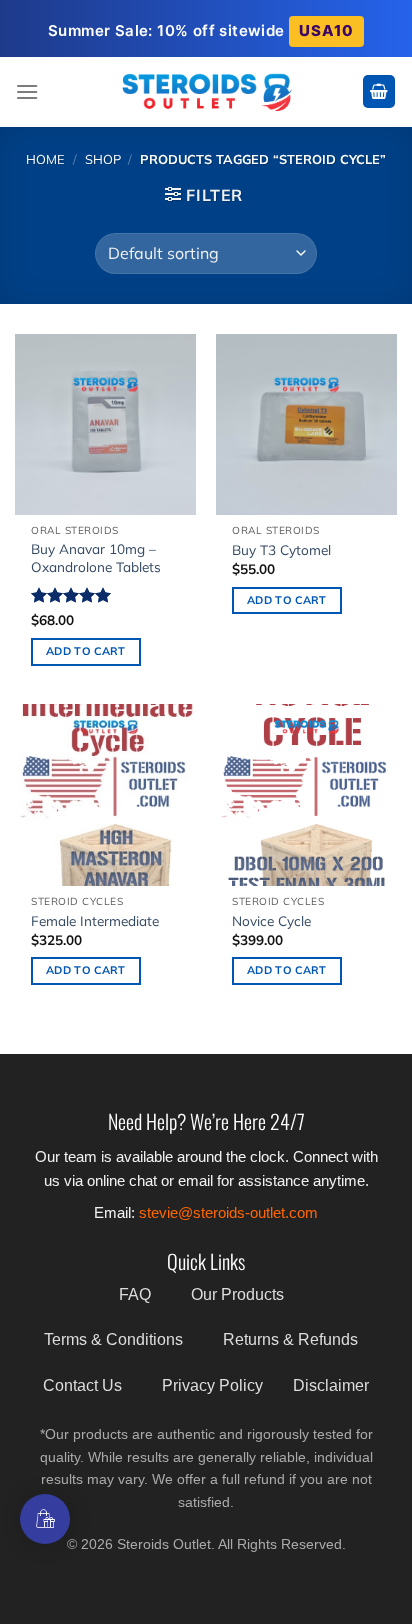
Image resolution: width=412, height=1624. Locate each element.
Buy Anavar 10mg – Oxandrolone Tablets (96, 557)
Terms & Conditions (113, 1339)
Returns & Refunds (290, 1339)
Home (45, 159)
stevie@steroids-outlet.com (228, 1212)
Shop (103, 159)
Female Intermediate (95, 920)
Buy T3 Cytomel (281, 549)
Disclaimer (331, 1385)
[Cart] (379, 91)
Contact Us (82, 1385)
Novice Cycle (271, 920)
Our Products (237, 1294)
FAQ (135, 1294)
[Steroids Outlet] (206, 91)
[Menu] (27, 91)
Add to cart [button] (86, 651)
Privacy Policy (212, 1385)
